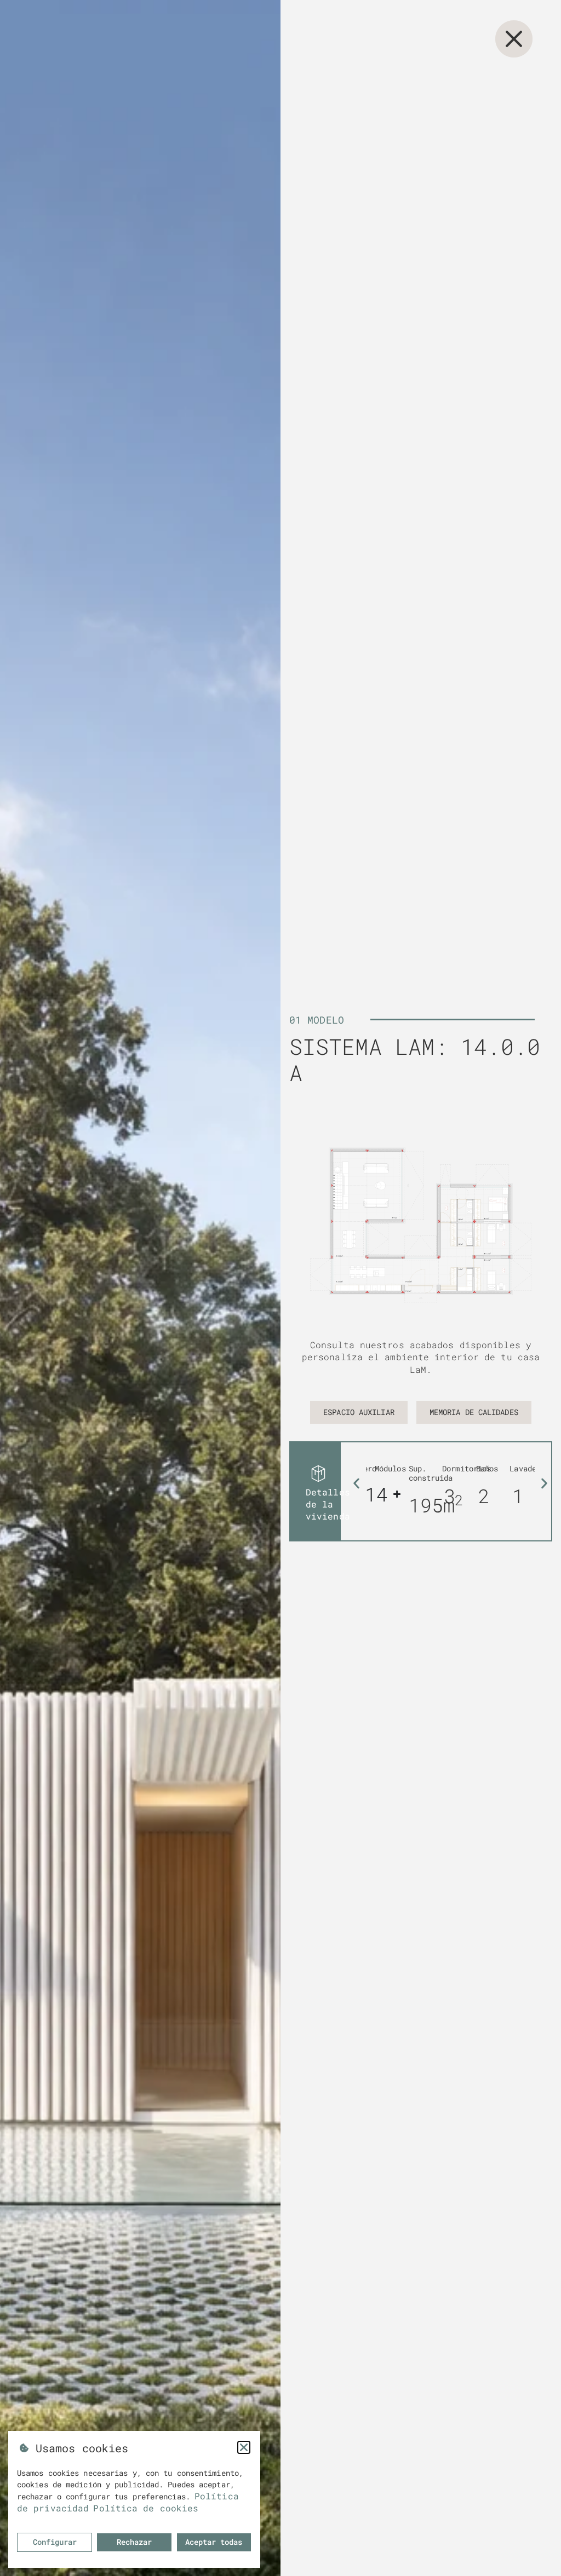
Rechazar (134, 2542)
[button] (356, 1483)
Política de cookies (146, 2508)
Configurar (55, 2542)
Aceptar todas (214, 2542)
